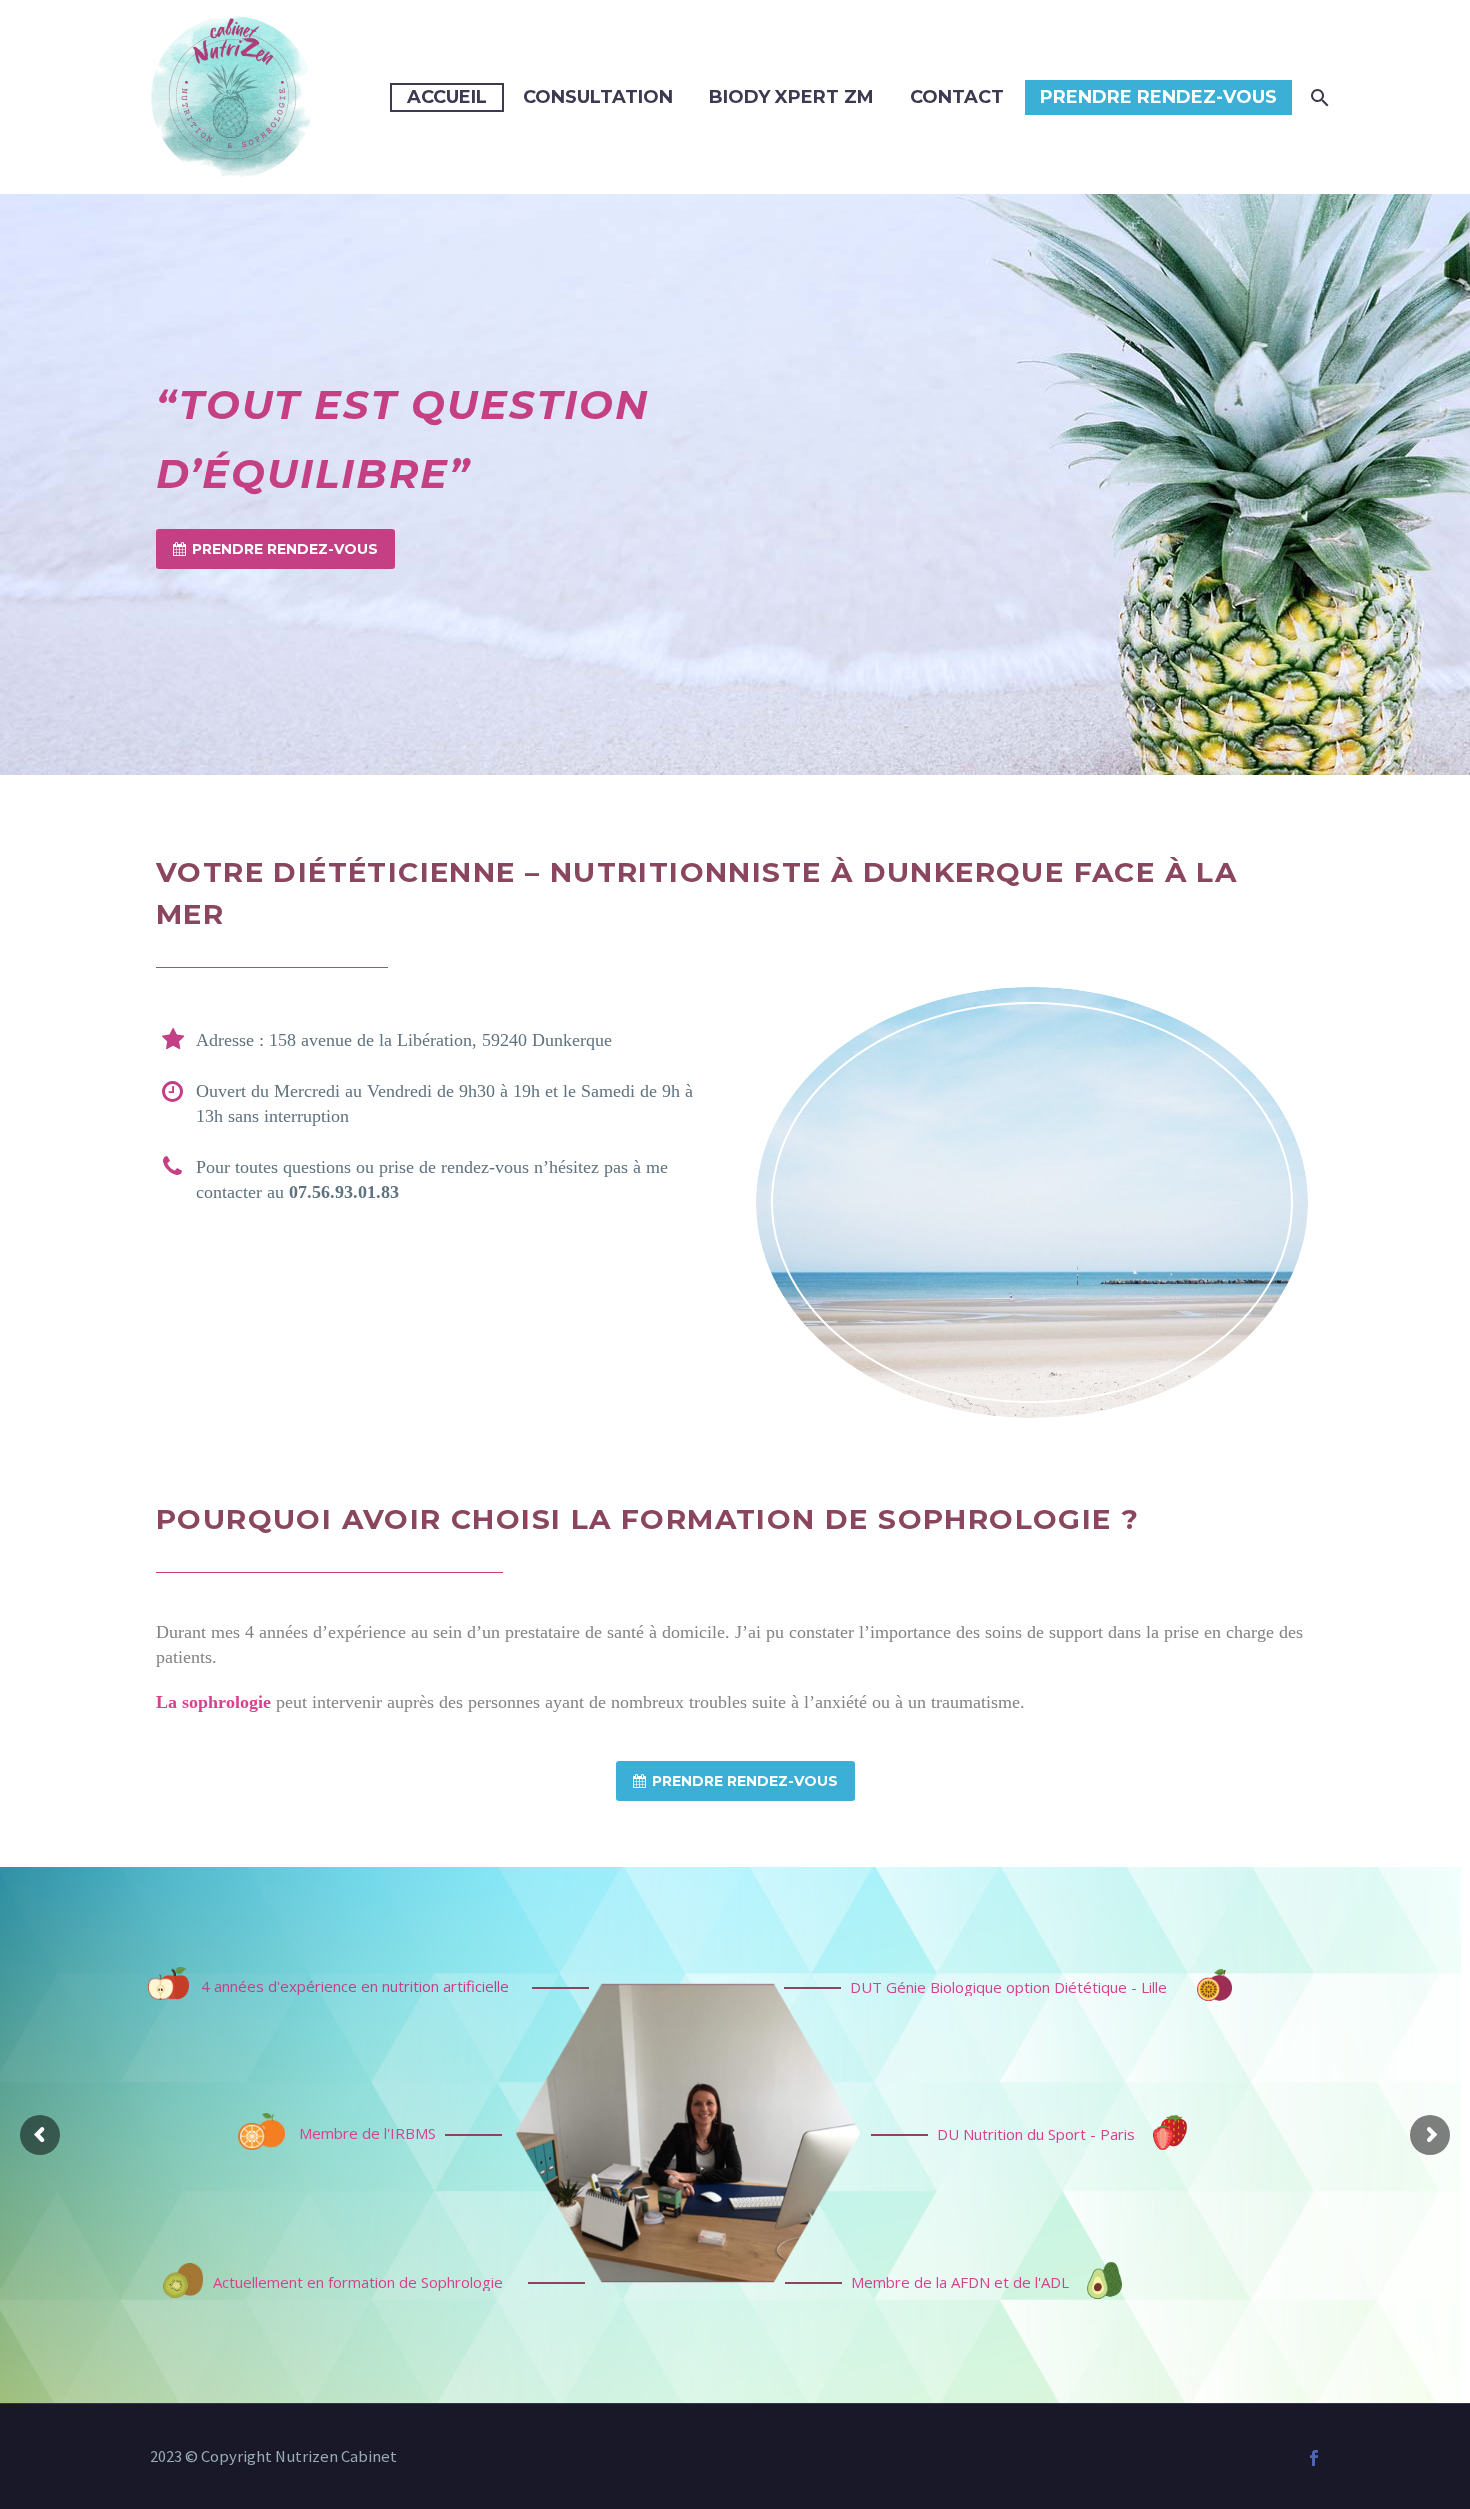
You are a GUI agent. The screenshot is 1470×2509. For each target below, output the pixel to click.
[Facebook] (1314, 2458)
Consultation (598, 97)
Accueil (447, 97)
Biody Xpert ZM (791, 97)
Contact (957, 97)
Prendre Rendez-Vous (1158, 97)
